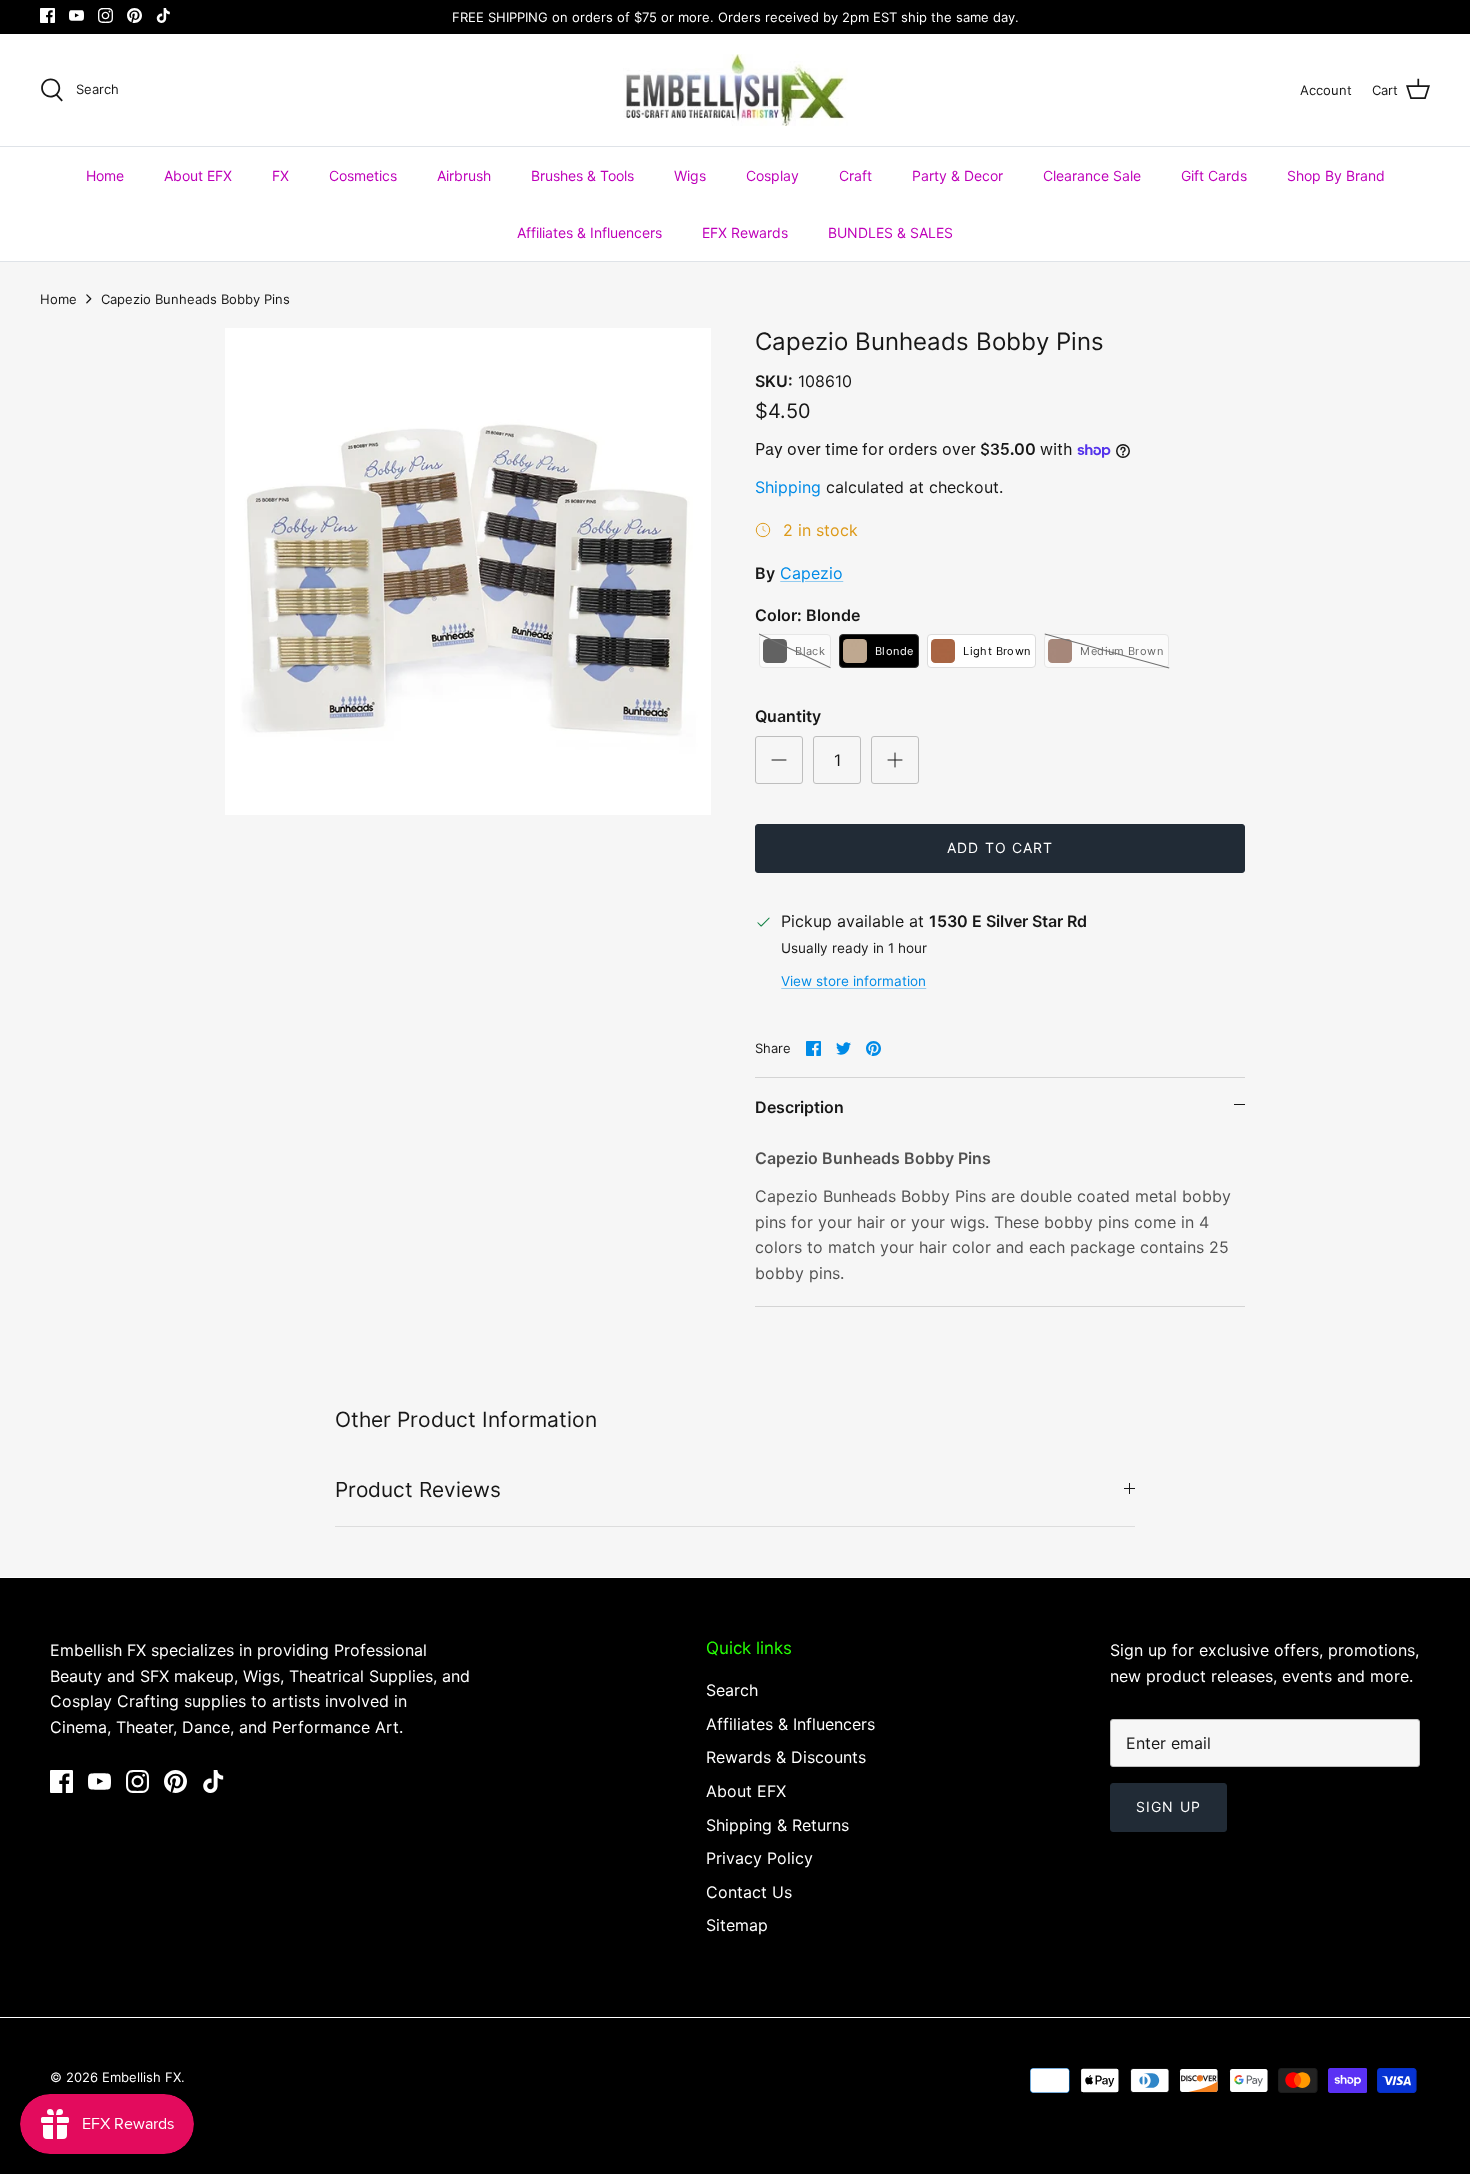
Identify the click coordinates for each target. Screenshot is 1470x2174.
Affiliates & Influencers (589, 232)
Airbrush (464, 175)
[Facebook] (47, 15)
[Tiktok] (163, 15)
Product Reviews (418, 1489)
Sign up (1168, 1806)
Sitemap (737, 1925)
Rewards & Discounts (786, 1757)
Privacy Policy (759, 1858)
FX (280, 175)
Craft (855, 175)
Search (732, 1690)
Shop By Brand (1336, 175)
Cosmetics (363, 175)
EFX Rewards (745, 232)
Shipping (788, 487)
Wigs (690, 175)
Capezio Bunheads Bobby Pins (195, 299)
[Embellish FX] (735, 90)
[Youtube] (76, 15)
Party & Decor (957, 175)
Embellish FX (141, 2077)
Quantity (788, 716)
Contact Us (749, 1892)
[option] (468, 571)
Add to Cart (1000, 847)
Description (799, 1107)
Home (105, 175)
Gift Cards (1214, 175)
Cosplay (772, 175)
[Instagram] (105, 15)
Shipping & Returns (777, 1825)
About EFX (198, 175)
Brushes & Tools (582, 175)
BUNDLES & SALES (890, 232)
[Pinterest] (134, 15)
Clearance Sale (1092, 175)
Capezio (811, 573)
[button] (795, 651)
